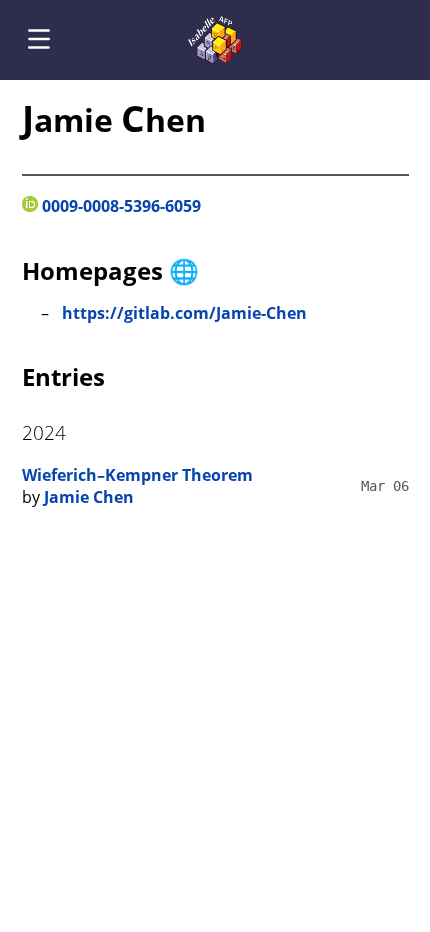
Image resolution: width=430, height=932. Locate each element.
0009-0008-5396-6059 (119, 206)
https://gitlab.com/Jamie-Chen (184, 313)
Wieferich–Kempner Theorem (137, 475)
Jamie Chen (89, 497)
